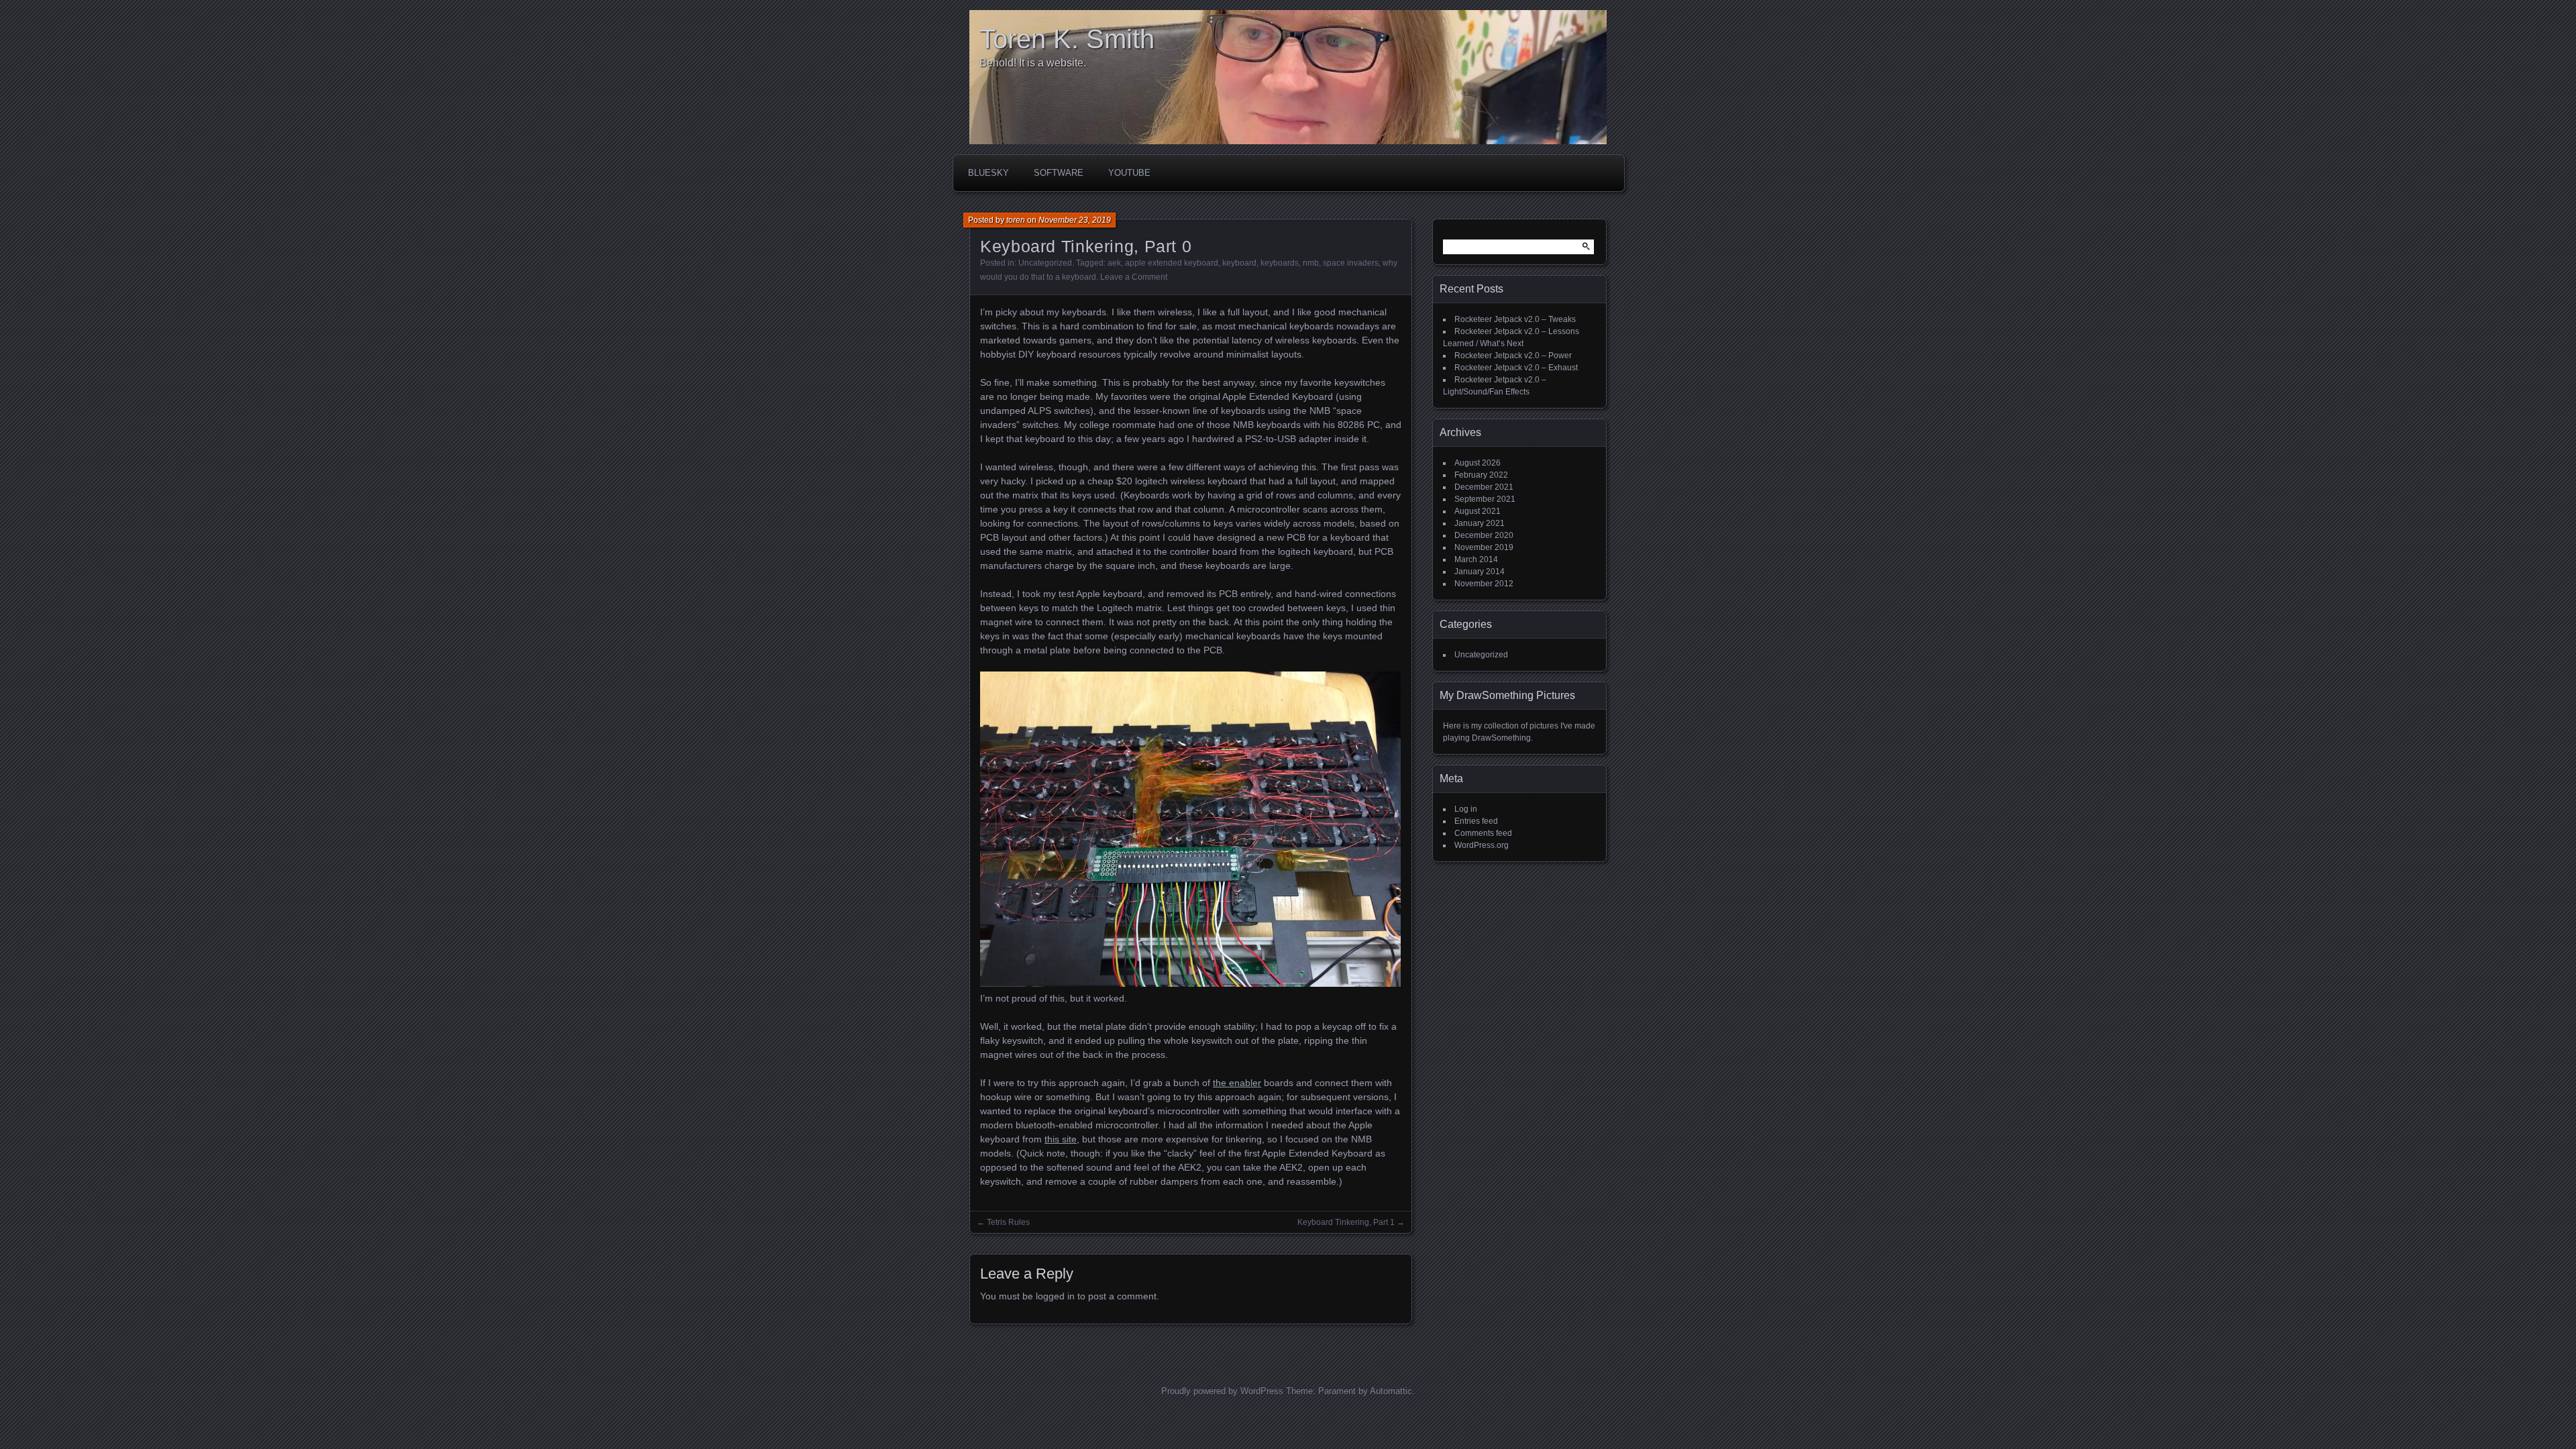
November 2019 (1484, 547)
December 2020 (1484, 535)
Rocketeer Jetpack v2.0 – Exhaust (1516, 368)
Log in (1466, 809)
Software (1059, 173)
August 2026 (1478, 463)
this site (1061, 1139)
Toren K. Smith (1067, 39)
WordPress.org (1482, 845)
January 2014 (1480, 572)
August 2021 (1478, 511)
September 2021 (1485, 499)
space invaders (1351, 263)
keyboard (1239, 263)
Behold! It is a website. (1033, 63)
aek (1114, 263)
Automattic (1391, 1391)
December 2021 (1484, 487)
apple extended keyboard (1172, 263)
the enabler (1237, 1083)
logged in (1055, 1296)
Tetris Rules (1008, 1222)
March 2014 (1476, 559)
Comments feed (1483, 833)
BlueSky (988, 173)
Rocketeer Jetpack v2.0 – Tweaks (1515, 319)
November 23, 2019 (1075, 220)
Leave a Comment (1134, 277)
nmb (1311, 263)
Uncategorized (1045, 263)
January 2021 (1480, 523)
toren (1016, 220)
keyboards (1280, 263)
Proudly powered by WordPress (1222, 1391)
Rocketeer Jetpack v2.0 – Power (1513, 356)
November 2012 (1484, 584)
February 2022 (1481, 475)
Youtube (1129, 173)
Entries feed (1476, 821)
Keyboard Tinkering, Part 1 (1346, 1222)
